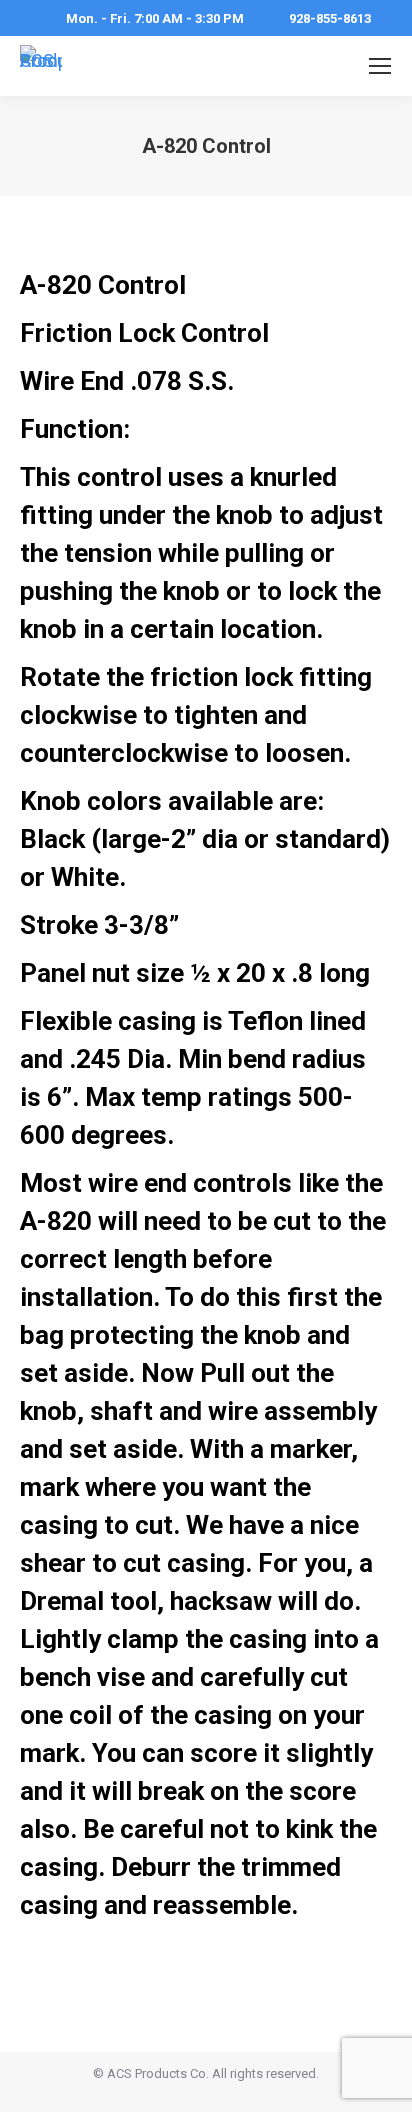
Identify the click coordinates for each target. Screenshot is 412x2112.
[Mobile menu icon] (380, 66)
